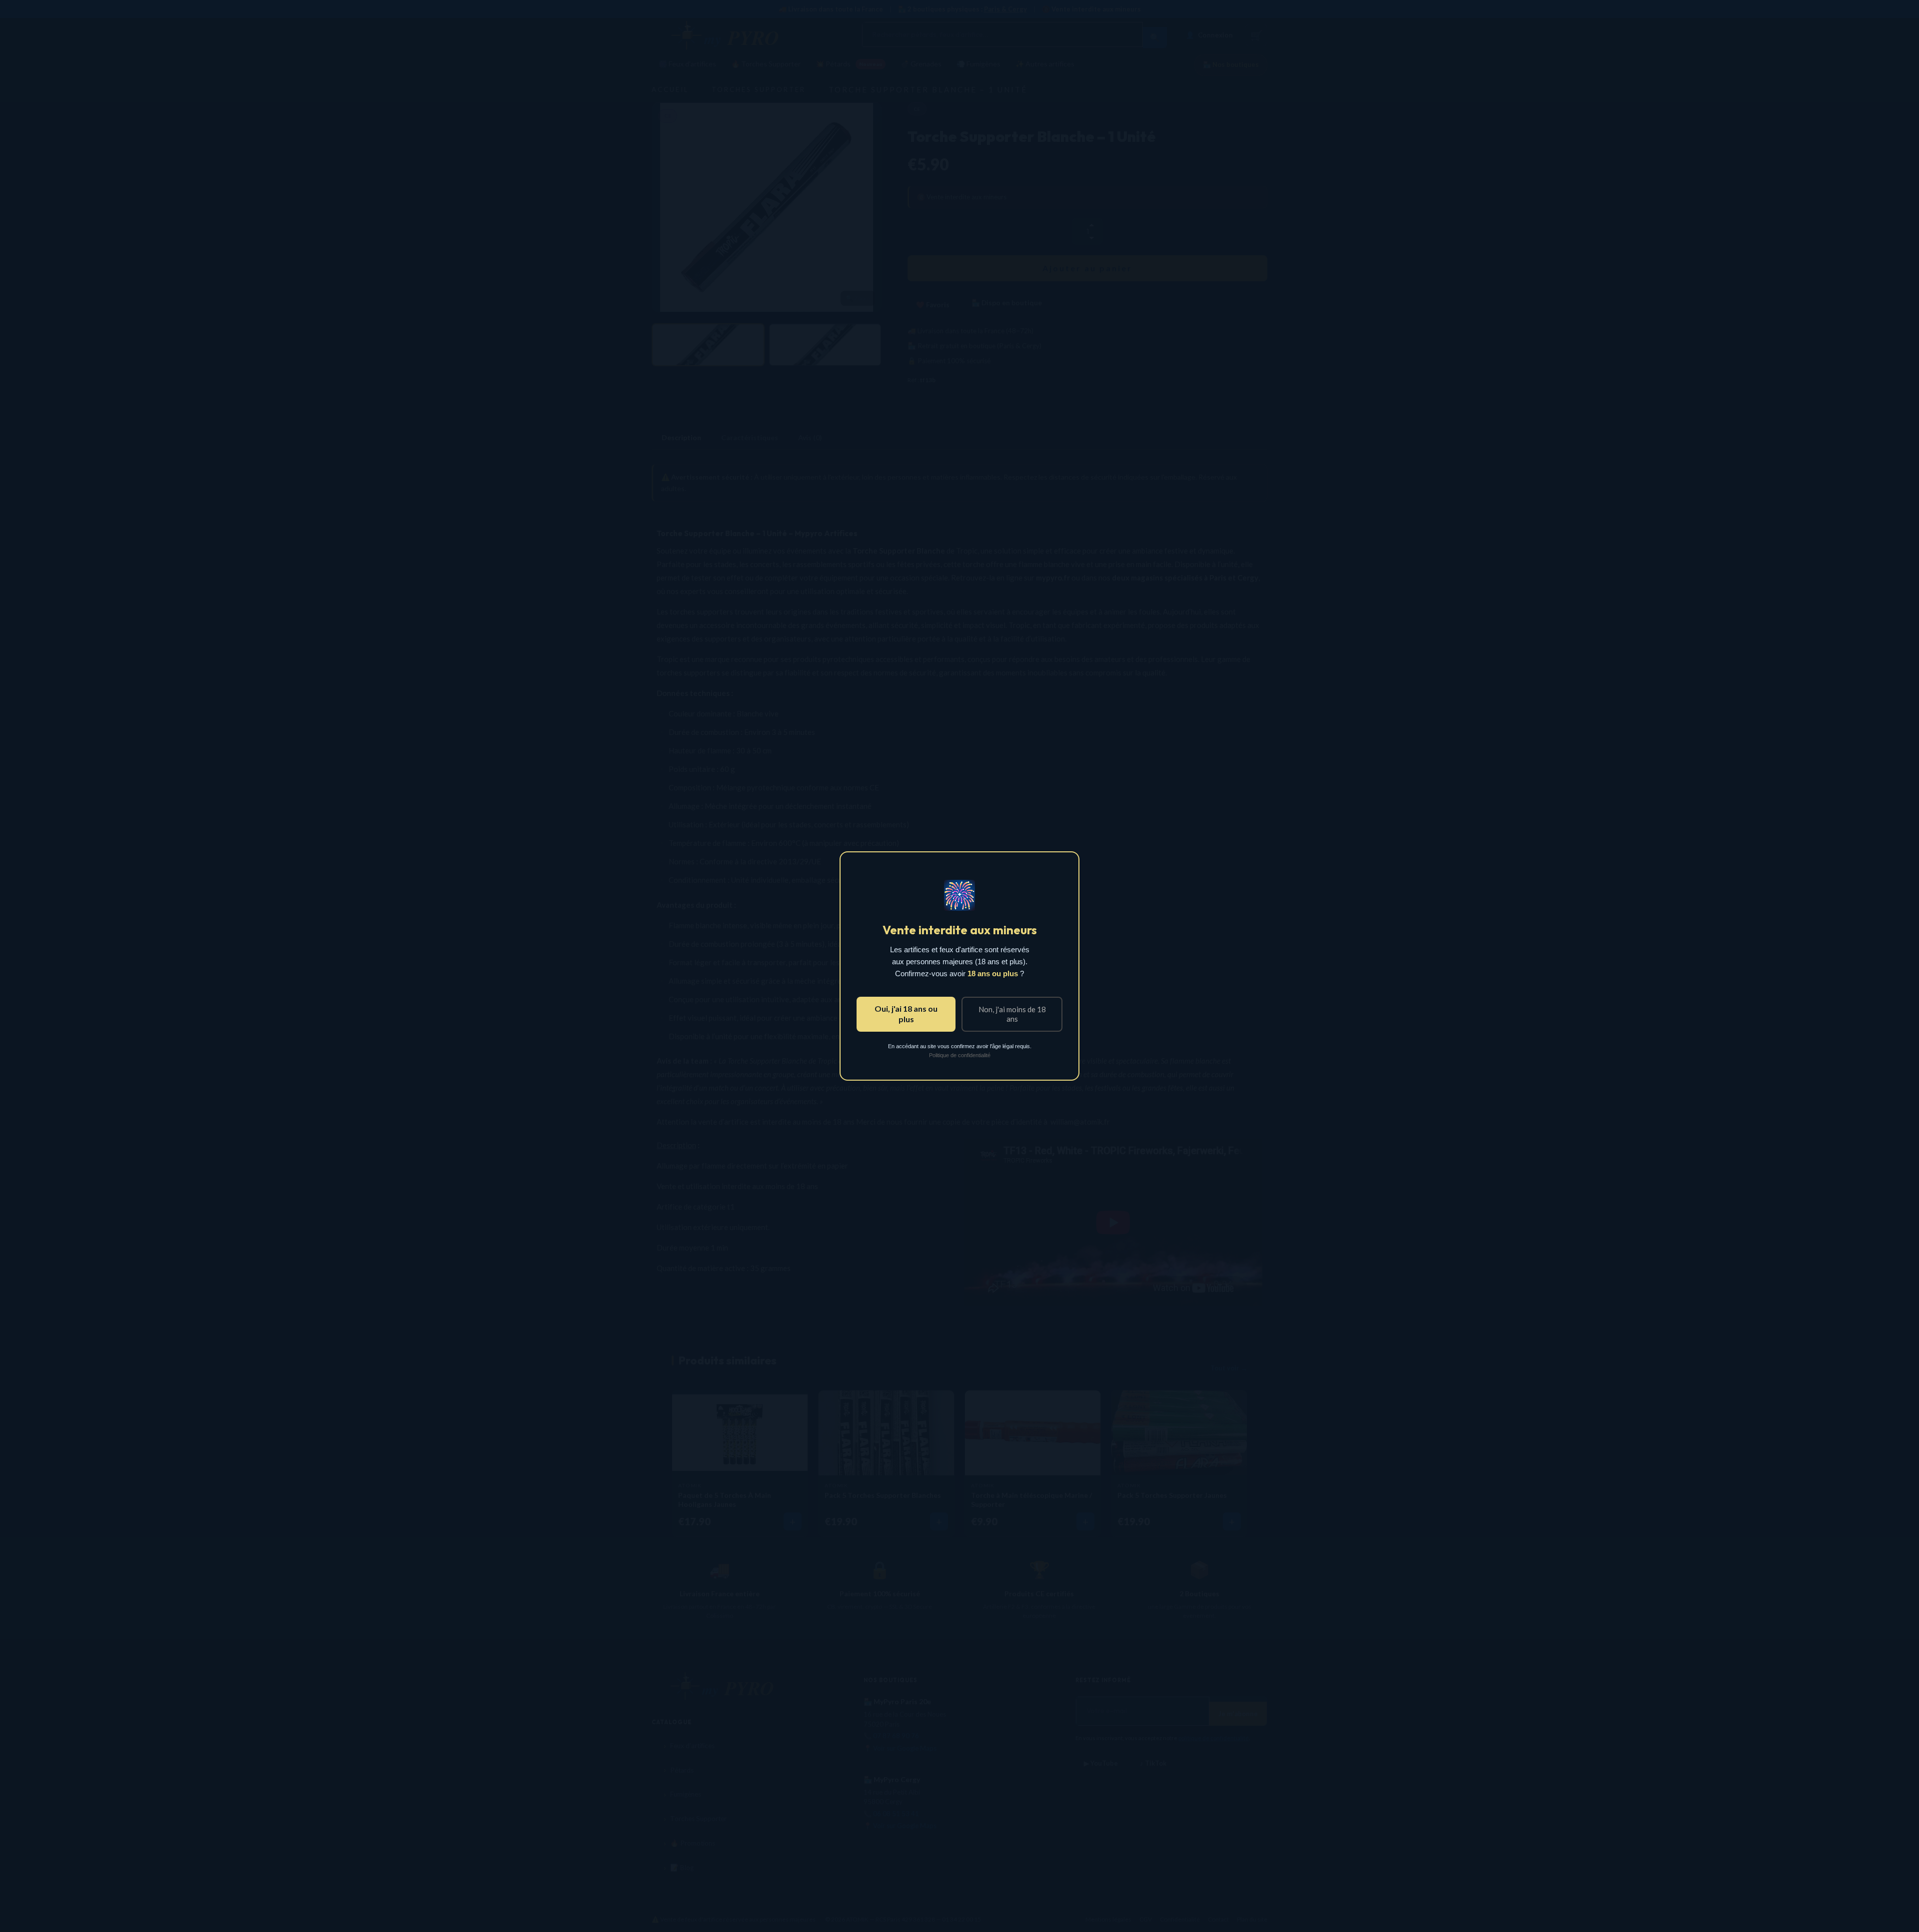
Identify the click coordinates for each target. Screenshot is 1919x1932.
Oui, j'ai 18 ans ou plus (906, 1013)
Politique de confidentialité (960, 1055)
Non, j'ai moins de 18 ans (1012, 1014)
